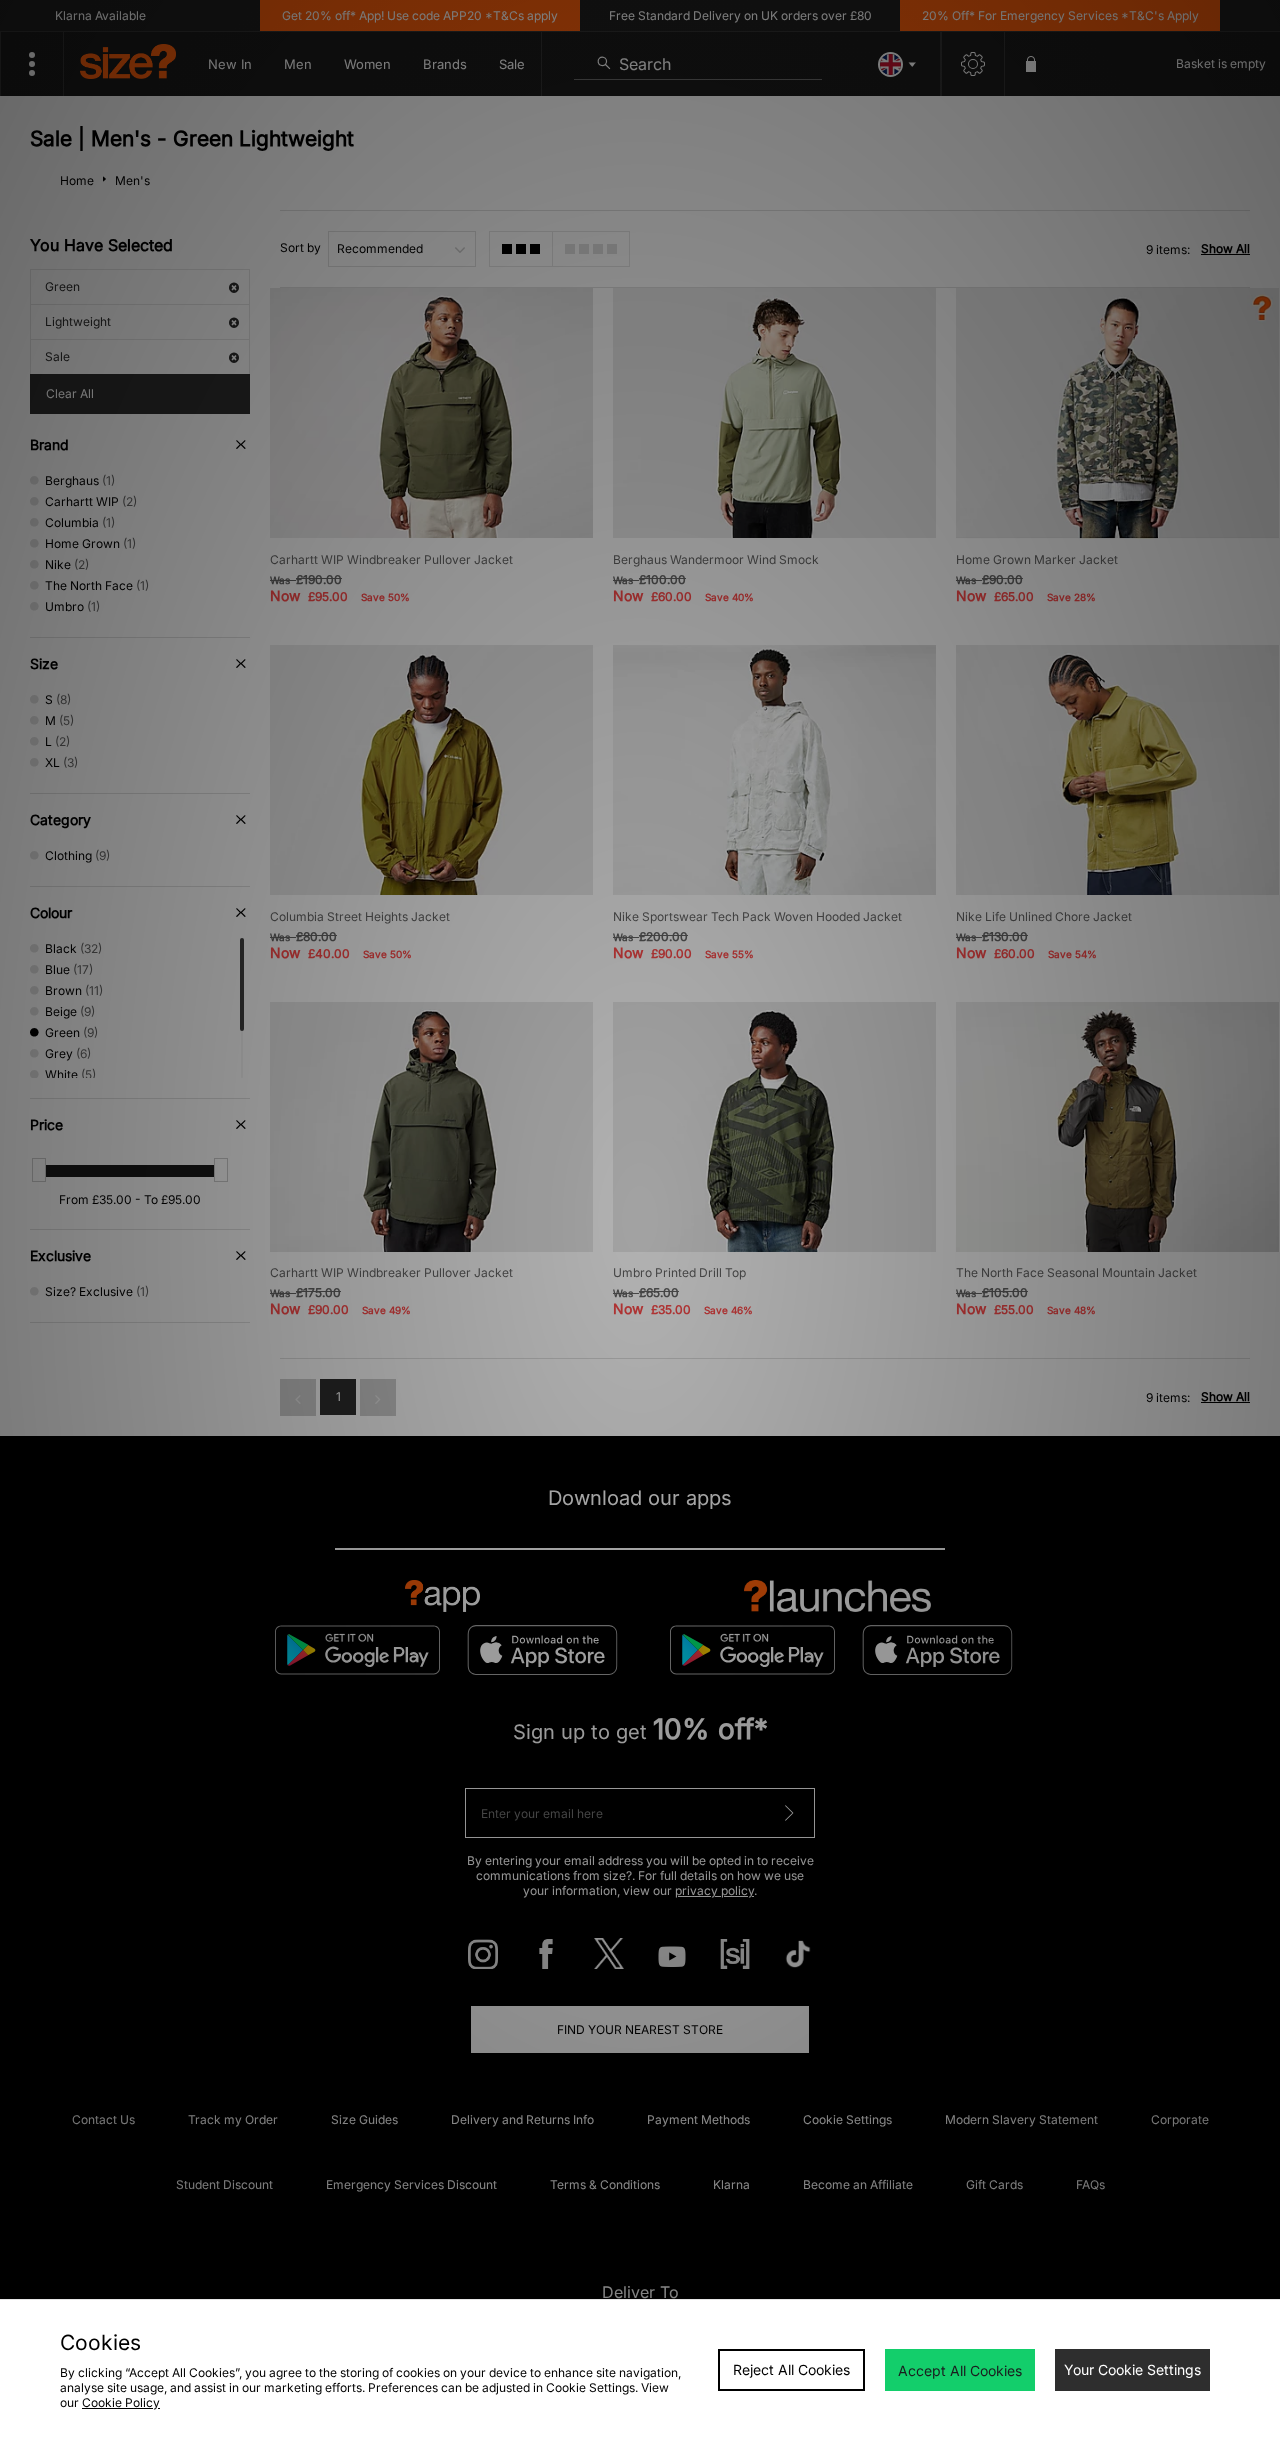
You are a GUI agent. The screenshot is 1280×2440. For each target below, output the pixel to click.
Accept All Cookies (960, 2370)
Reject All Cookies (791, 2369)
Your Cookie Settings (1132, 2369)
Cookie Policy (121, 2402)
